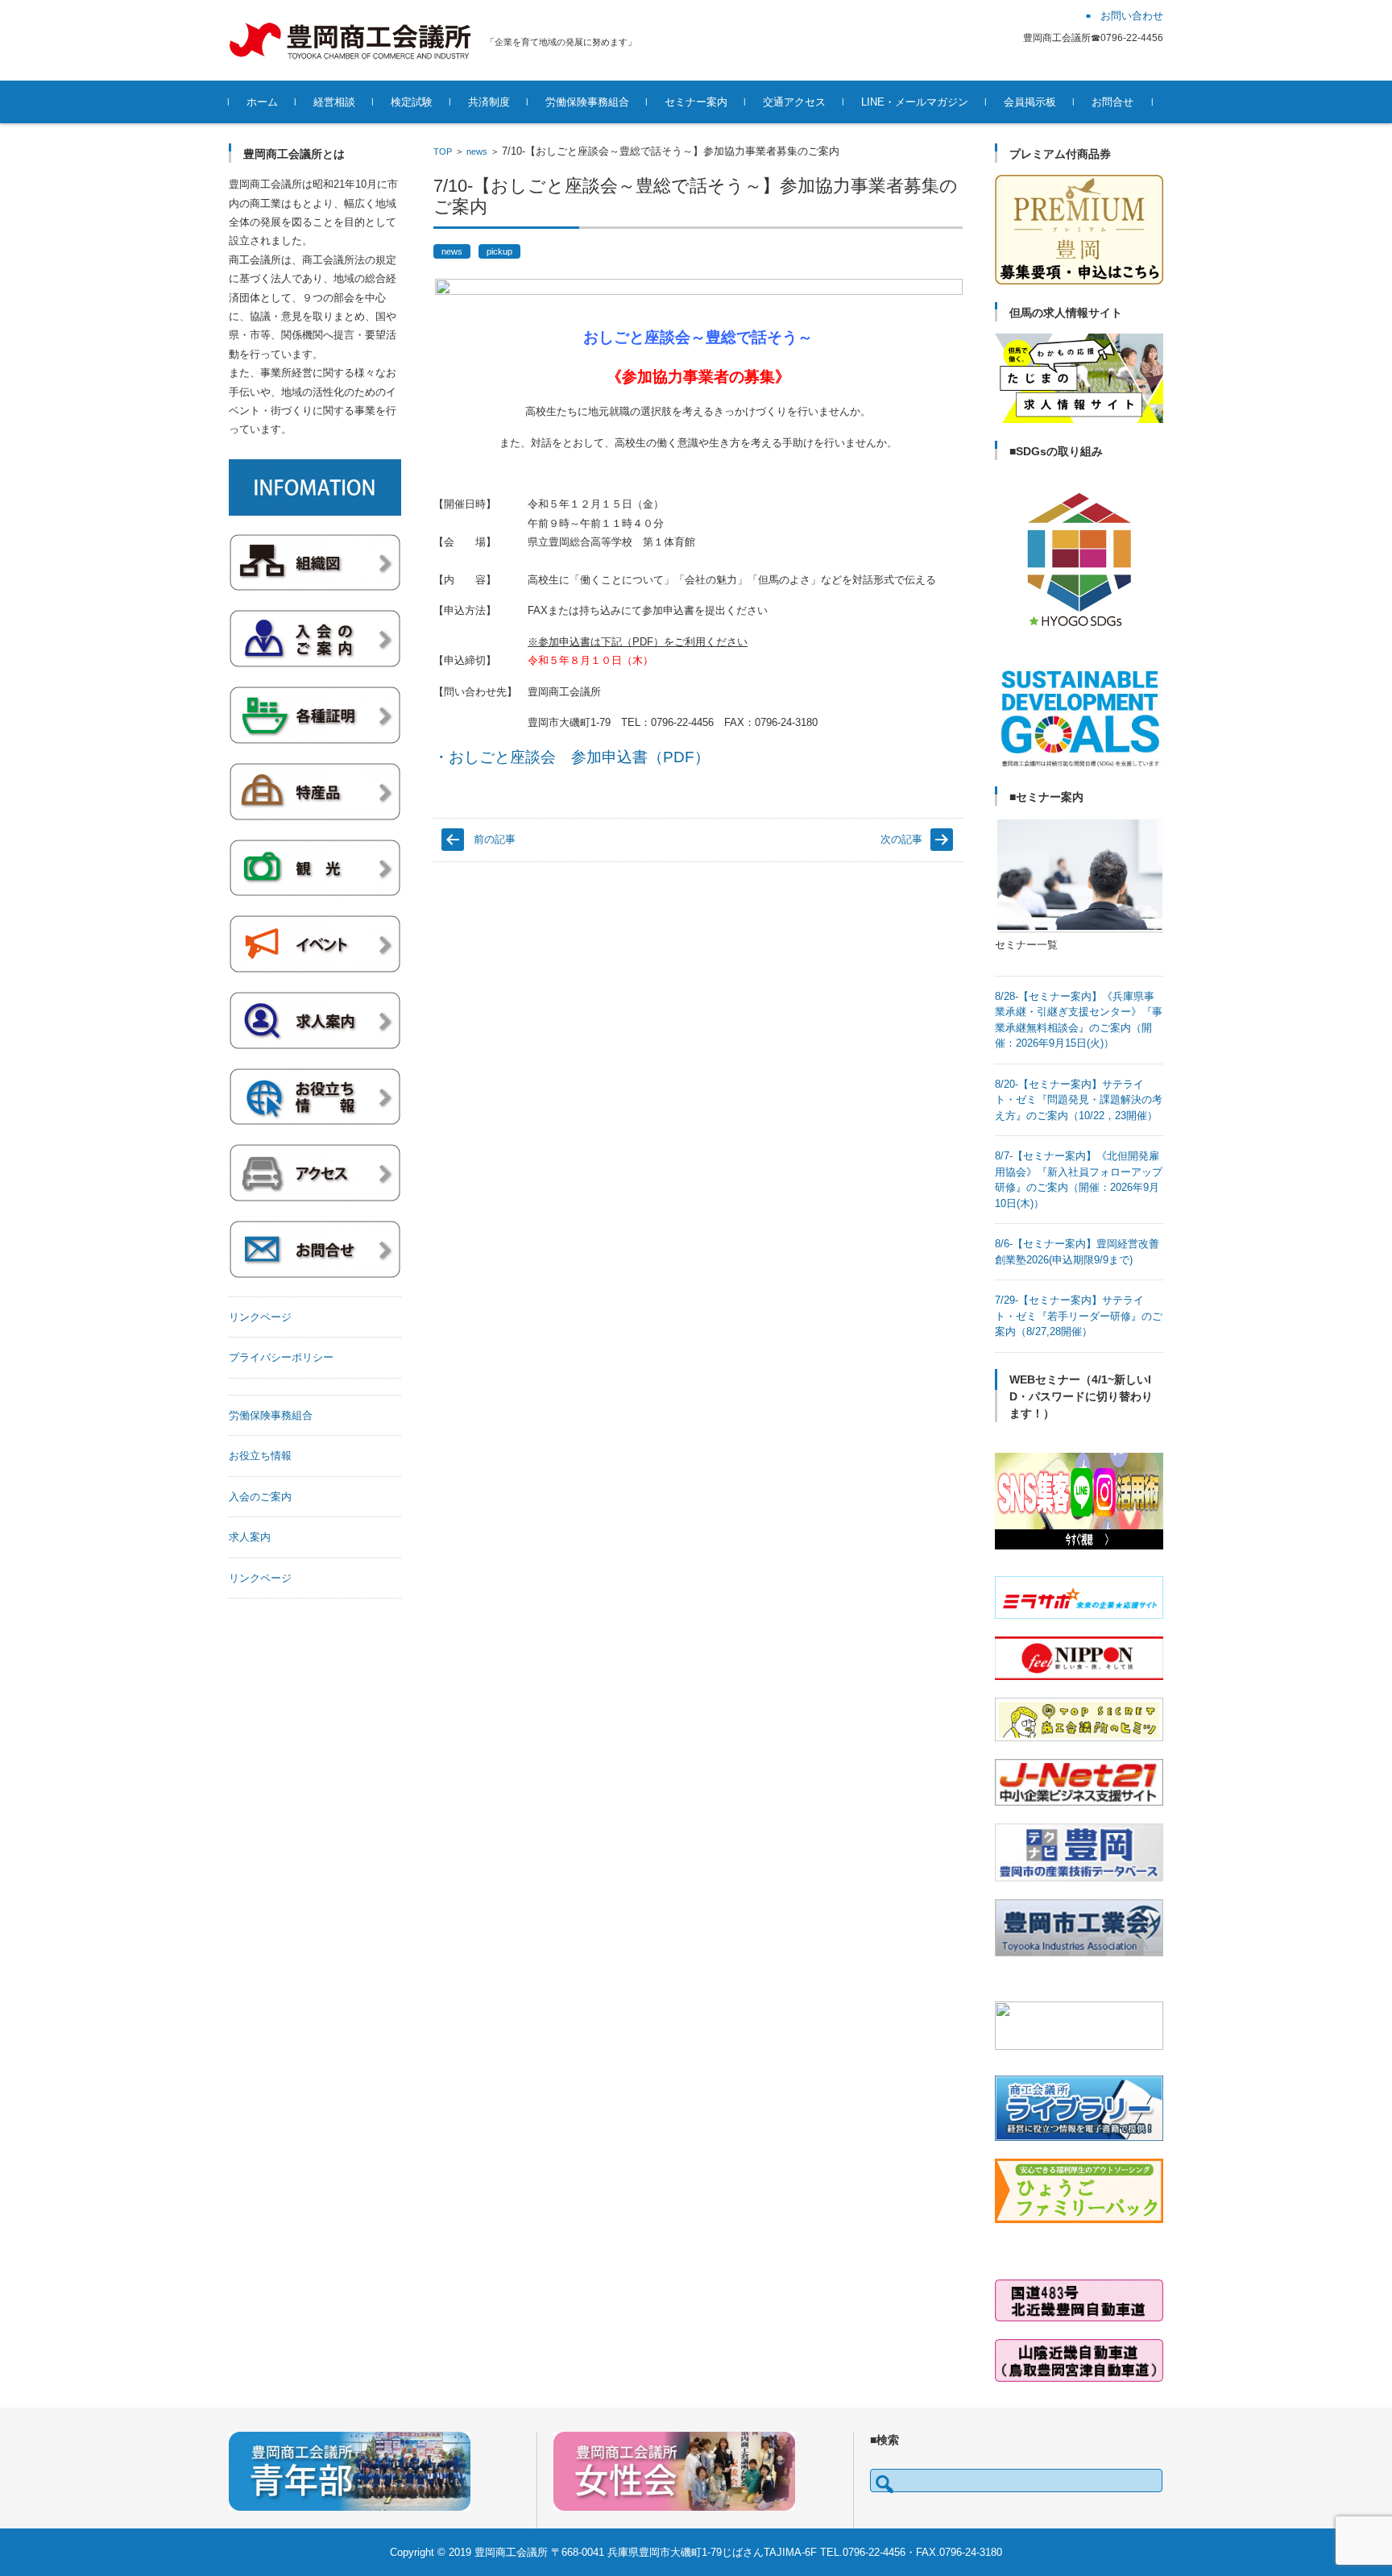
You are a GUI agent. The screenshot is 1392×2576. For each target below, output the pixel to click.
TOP (443, 151)
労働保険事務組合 (587, 102)
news (477, 151)
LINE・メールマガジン (915, 102)
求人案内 (250, 1537)
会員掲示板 (1030, 102)
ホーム (262, 102)
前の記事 (495, 839)
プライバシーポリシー (281, 1357)
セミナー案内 (696, 102)
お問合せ (1112, 102)
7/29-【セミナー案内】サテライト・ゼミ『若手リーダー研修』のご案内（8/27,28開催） (1079, 1316)
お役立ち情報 (260, 1456)
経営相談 (334, 102)
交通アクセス (794, 102)
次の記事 (901, 839)
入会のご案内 (260, 1497)
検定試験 (412, 102)
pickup (499, 251)
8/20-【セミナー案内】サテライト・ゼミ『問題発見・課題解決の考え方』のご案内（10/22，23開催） (1079, 1100)
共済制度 (489, 102)
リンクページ (260, 1317)
